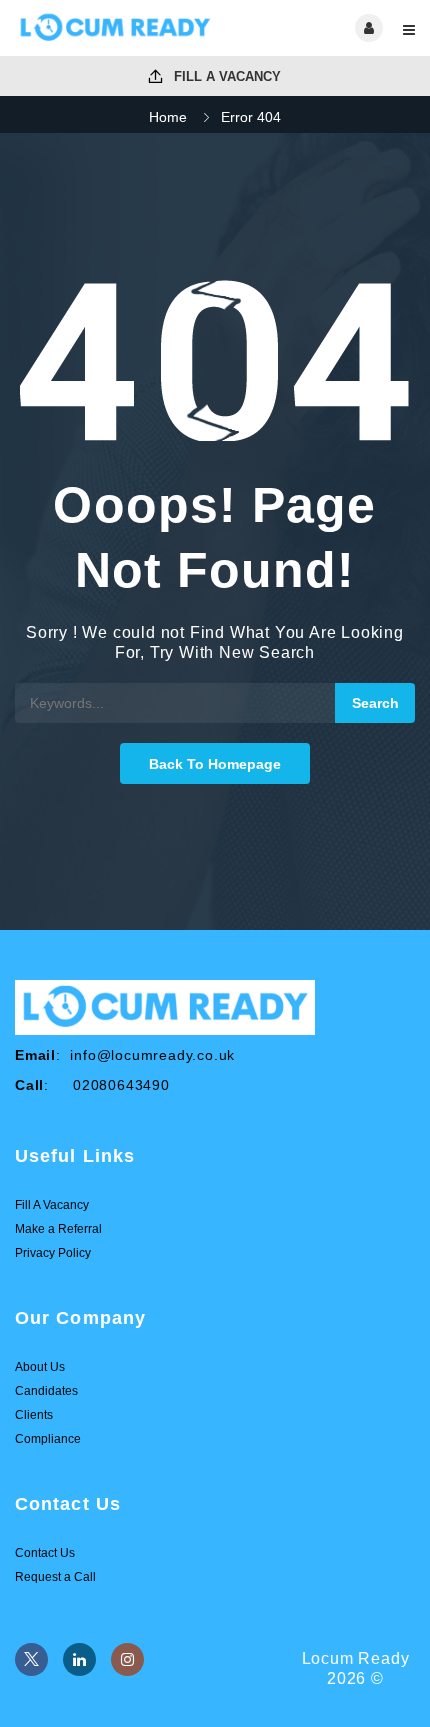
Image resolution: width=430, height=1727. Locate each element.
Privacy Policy (53, 1253)
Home (168, 117)
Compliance (48, 1439)
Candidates (46, 1391)
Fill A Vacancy (225, 76)
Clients (34, 1415)
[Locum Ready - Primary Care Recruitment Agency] (115, 28)
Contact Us (45, 1553)
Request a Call (55, 1577)
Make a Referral (58, 1229)
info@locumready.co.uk (152, 1055)
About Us (40, 1367)
